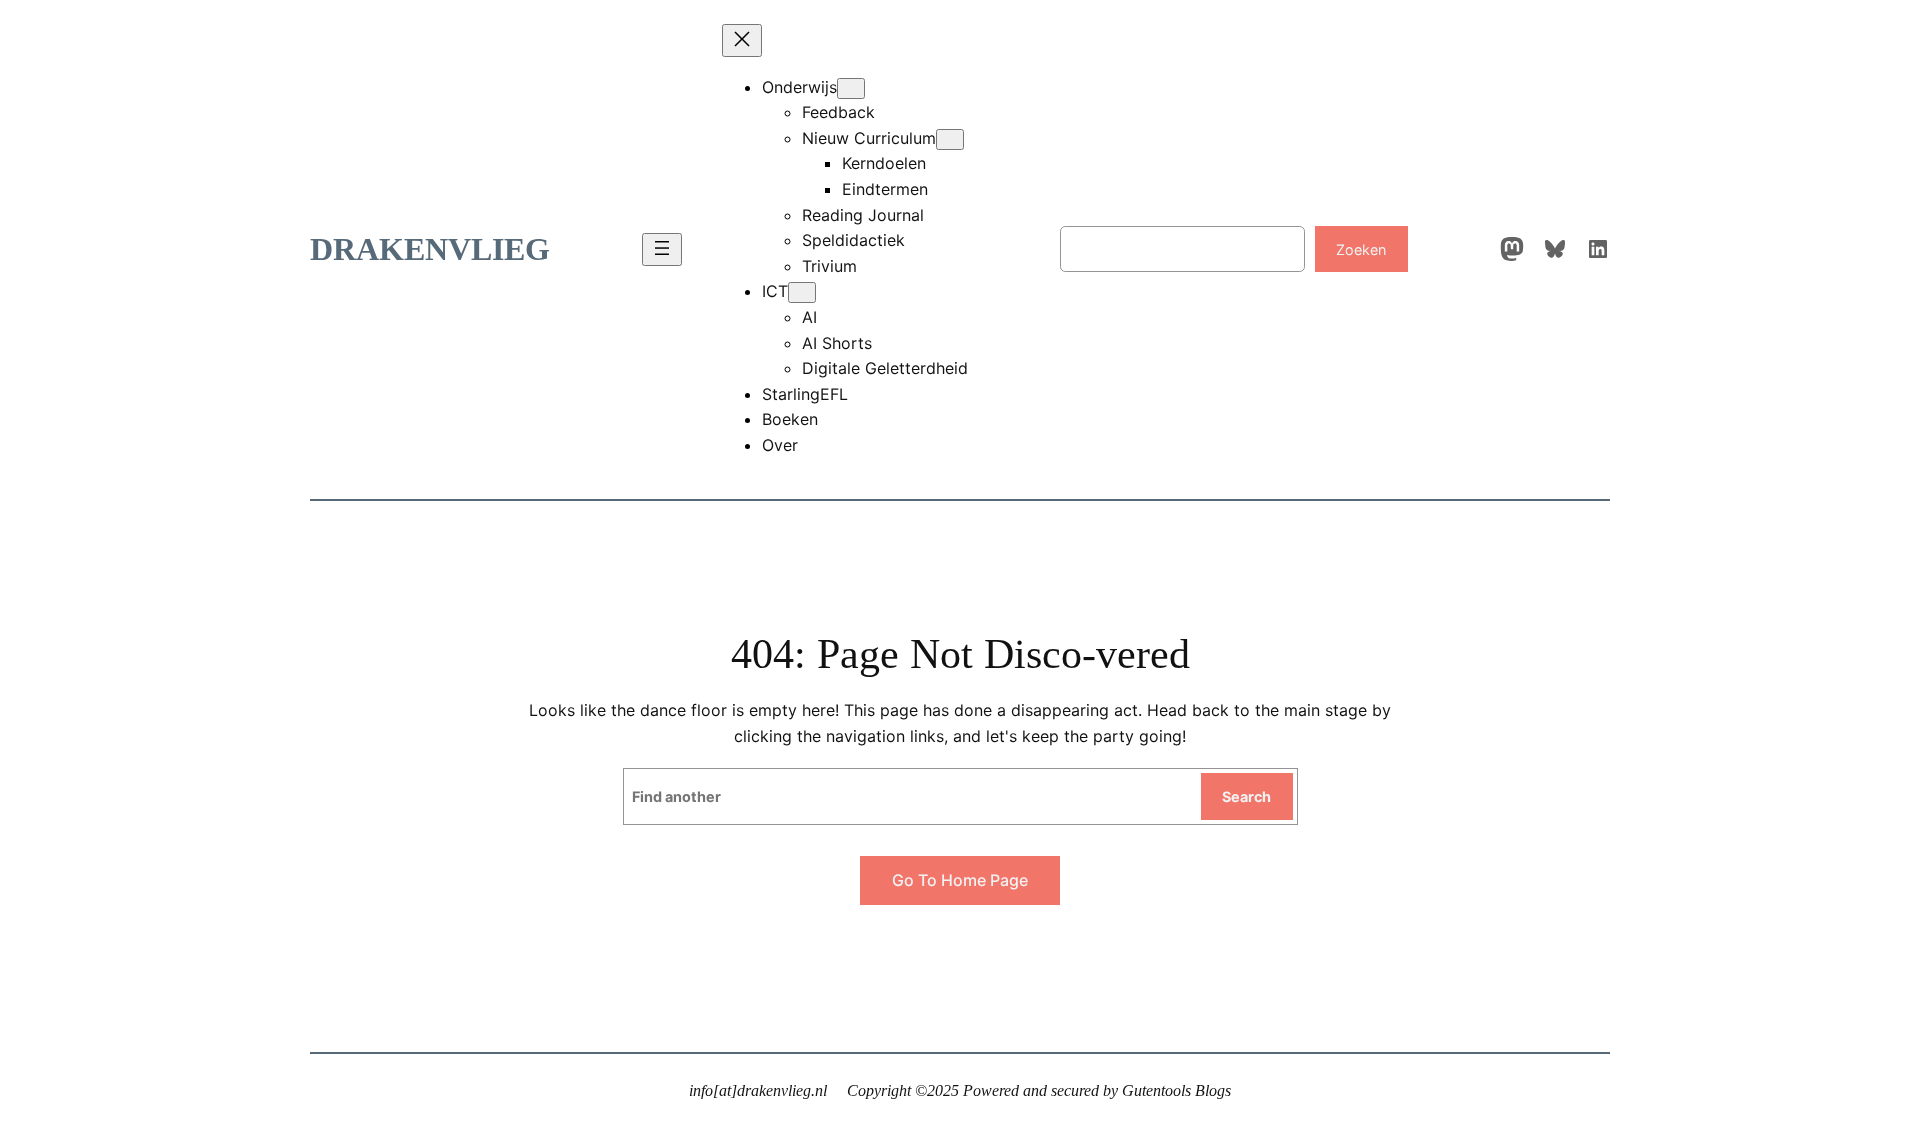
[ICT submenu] (802, 292)
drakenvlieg (430, 249)
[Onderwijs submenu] (851, 88)
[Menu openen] (662, 249)
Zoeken (1361, 249)
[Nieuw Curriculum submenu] (950, 139)
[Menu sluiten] (742, 40)
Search (1246, 796)
